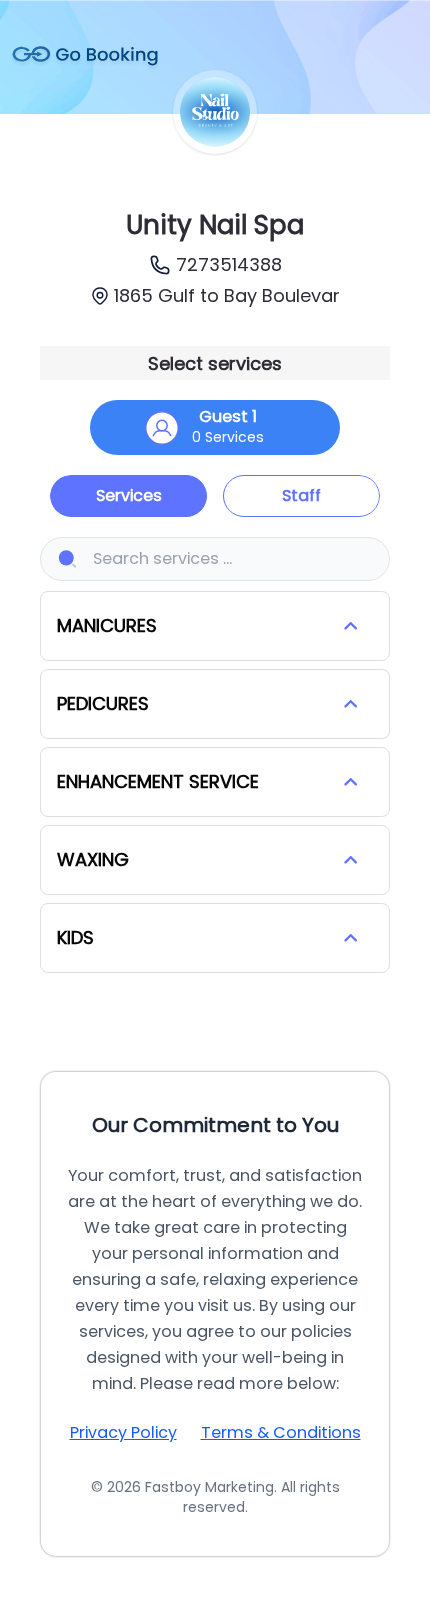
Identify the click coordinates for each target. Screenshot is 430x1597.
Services (129, 495)
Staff (301, 495)
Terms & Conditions (281, 1432)
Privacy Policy (123, 1432)
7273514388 (229, 264)
